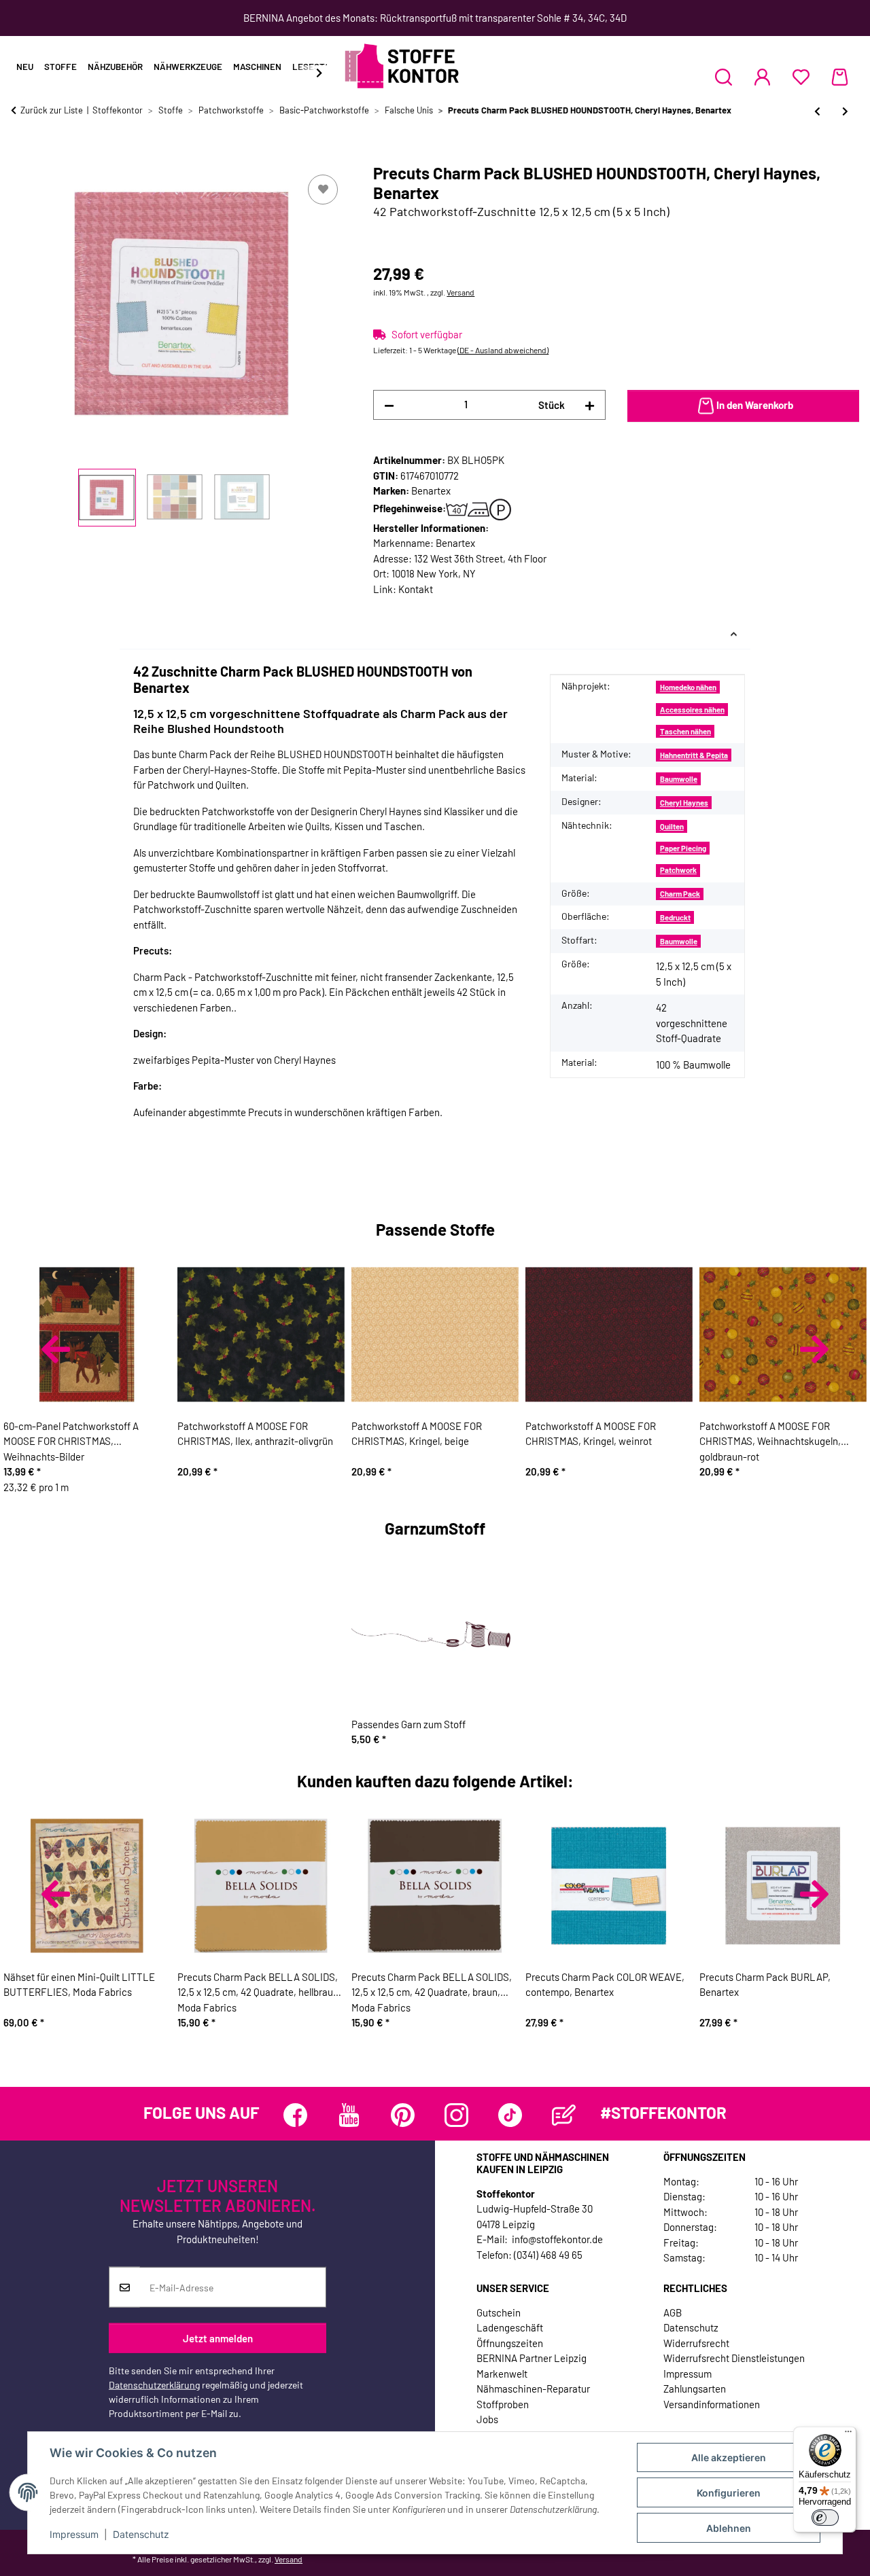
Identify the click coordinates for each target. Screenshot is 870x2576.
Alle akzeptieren (729, 2457)
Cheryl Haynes (684, 803)
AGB (673, 2312)
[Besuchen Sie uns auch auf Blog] (564, 2115)
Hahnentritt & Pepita (694, 755)
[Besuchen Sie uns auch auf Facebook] (295, 2115)
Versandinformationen (712, 2404)
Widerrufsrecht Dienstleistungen (734, 2358)
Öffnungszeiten (510, 2343)
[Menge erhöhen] (590, 405)
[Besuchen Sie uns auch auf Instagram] (456, 2115)
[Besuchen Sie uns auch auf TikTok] (510, 2115)
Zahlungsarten (695, 2389)
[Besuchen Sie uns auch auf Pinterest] (403, 2115)
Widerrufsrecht (696, 2343)
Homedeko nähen (688, 687)
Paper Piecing (683, 848)
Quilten (672, 826)
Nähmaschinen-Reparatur (533, 2389)
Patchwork (678, 870)
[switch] (825, 2518)
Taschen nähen (685, 731)
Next (814, 1349)
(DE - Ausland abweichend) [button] (503, 350)
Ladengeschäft (510, 2327)
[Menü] (848, 2435)
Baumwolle (679, 779)
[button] (724, 77)
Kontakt (416, 589)
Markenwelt (502, 2374)
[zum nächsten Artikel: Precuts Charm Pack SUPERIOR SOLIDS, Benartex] (845, 111)
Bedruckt (675, 917)
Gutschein (499, 2312)
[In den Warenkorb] (22, 156)
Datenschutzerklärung (154, 2385)
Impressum (74, 2534)
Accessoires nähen (692, 710)
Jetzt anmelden (218, 2338)
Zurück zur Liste (52, 110)
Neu (25, 67)
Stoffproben (503, 2404)
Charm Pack (680, 894)
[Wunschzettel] (801, 77)
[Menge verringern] (389, 405)
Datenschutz (141, 2534)
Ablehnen (729, 2528)
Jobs (487, 2419)
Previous (56, 1349)
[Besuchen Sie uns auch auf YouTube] (349, 2115)
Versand (460, 292)
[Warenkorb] (840, 77)
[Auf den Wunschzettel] (323, 190)
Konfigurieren (729, 2493)
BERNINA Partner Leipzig (532, 2358)
